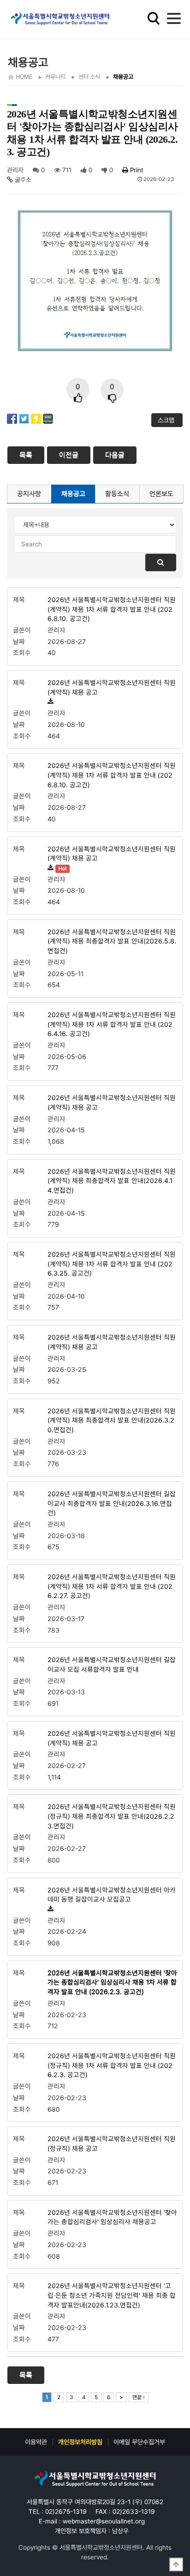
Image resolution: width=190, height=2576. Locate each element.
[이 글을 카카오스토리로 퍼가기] (36, 418)
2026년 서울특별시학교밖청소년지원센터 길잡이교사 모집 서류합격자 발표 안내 (112, 1664)
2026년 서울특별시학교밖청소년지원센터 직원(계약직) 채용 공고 (112, 687)
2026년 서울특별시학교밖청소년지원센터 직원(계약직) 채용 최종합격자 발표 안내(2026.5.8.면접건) (112, 941)
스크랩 (167, 420)
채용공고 (73, 494)
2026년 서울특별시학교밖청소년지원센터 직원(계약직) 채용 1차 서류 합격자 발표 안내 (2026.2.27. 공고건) (112, 1586)
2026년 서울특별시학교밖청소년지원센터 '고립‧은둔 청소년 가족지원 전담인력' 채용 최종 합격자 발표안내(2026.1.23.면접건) (112, 2295)
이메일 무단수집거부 (139, 2442)
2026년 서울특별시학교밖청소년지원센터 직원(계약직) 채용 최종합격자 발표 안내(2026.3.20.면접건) (112, 1420)
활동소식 (117, 494)
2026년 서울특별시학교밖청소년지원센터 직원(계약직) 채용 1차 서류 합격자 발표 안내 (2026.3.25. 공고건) (112, 1264)
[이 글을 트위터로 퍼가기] (24, 418)
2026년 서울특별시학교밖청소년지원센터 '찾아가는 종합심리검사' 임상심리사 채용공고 (112, 2217)
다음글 (115, 455)
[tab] (29, 494)
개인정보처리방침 (80, 2442)
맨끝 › (139, 2397)
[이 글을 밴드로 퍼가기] (48, 418)
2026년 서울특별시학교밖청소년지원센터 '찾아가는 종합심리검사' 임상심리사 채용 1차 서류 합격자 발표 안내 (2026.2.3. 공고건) (112, 1982)
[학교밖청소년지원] (95, 2479)
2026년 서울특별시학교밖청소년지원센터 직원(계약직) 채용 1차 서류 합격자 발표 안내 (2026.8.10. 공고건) (112, 609)
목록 (26, 455)
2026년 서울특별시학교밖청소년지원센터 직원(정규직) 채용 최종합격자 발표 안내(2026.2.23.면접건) (112, 1816)
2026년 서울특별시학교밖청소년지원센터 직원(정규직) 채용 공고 (112, 2143)
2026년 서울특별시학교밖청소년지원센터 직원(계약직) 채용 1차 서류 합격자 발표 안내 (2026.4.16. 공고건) (112, 1024)
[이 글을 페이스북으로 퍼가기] (12, 418)
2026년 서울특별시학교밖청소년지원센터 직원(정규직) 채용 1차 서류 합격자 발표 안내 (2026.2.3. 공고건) (112, 2065)
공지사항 (29, 494)
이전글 (69, 455)
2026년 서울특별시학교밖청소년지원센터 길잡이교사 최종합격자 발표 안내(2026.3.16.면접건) (112, 1503)
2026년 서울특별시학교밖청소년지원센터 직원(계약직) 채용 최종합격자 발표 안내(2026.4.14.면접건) (112, 1181)
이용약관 (36, 2442)
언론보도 (161, 494)
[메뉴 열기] (174, 18)
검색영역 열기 (154, 18)
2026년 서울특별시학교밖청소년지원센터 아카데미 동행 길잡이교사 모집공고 (112, 1895)
